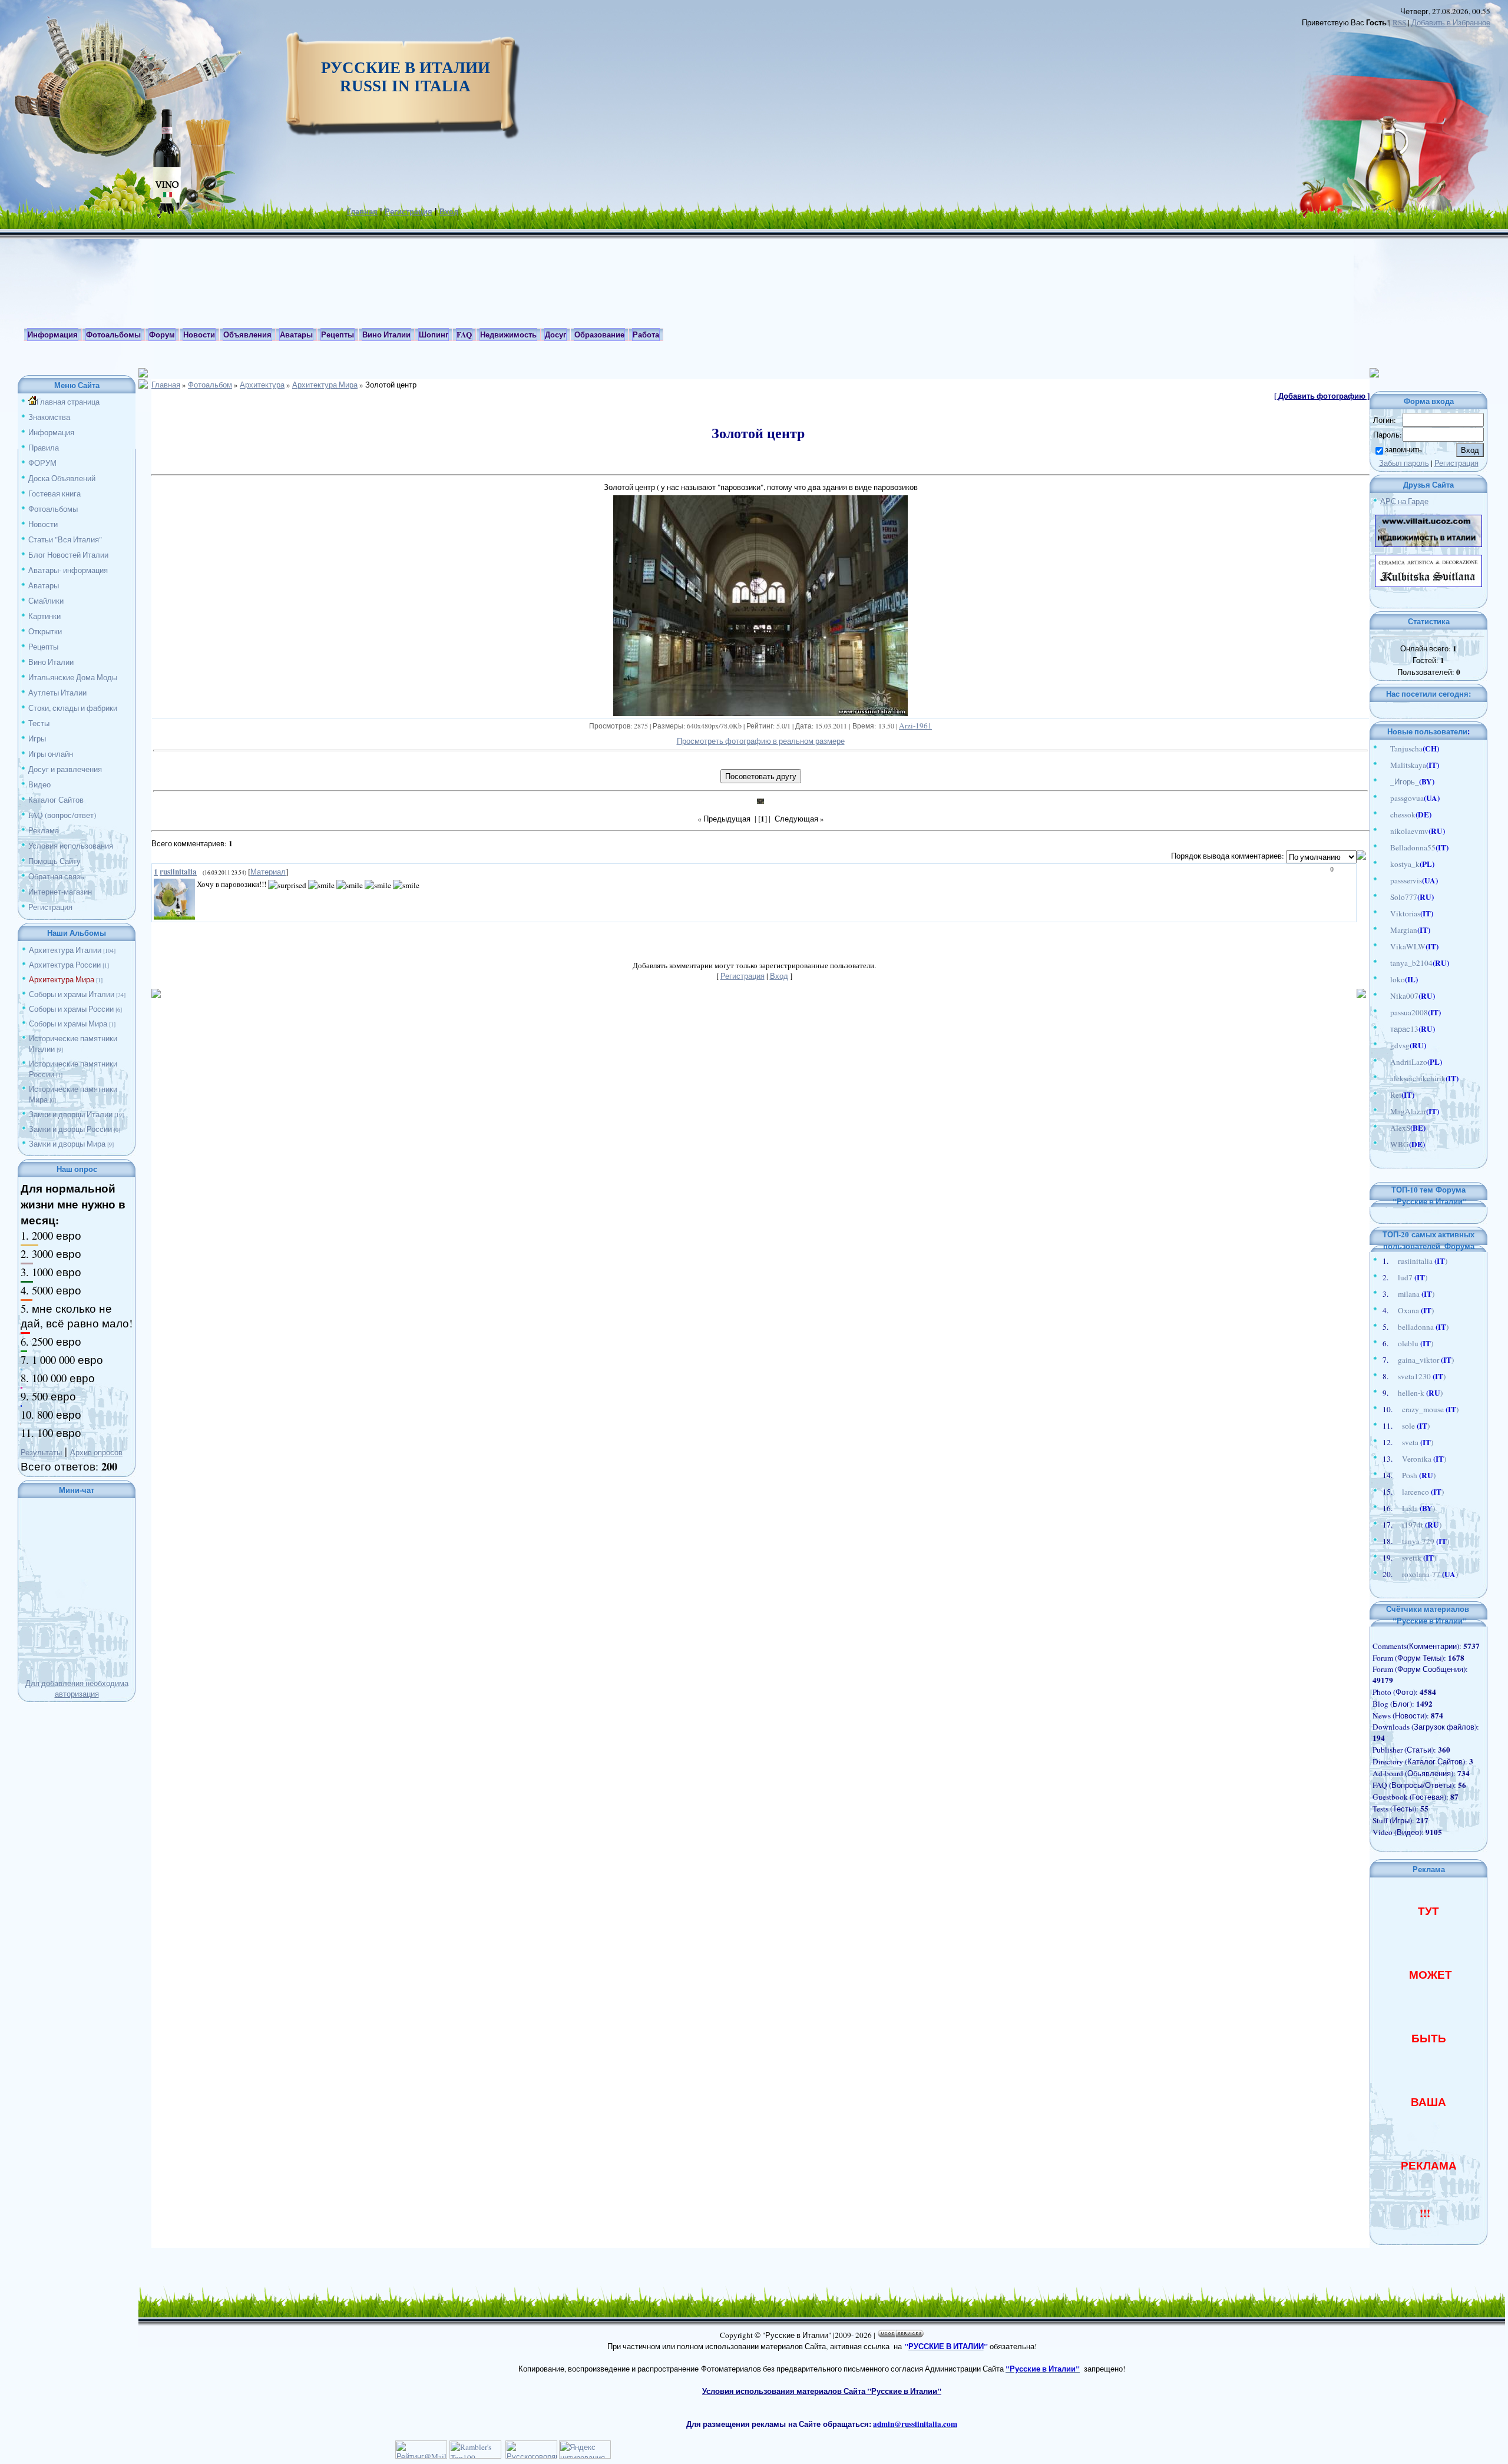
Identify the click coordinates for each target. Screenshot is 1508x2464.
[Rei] (1384, 1095)
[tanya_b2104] (1384, 963)
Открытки (45, 631)
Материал (268, 872)
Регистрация (409, 211)
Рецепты (43, 647)
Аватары (44, 585)
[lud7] (1392, 1277)
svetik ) (1419, 1558)
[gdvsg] (1384, 1045)
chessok (1403, 814)
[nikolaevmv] (1384, 831)
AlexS (1400, 1128)
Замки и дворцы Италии (71, 1114)
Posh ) (1419, 1475)
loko (1398, 979)
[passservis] (1384, 880)
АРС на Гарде (1404, 501)
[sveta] (1396, 1442)
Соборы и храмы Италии (72, 994)
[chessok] (1384, 814)
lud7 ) (1413, 1277)
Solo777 (1404, 897)
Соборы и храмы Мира (68, 1024)
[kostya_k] (1384, 864)
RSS (1399, 22)
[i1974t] (1396, 1525)
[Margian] (1384, 930)
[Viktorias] (1384, 913)
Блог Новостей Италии (68, 555)
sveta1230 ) (1422, 1376)
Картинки (44, 616)
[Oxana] (1392, 1310)
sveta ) (1418, 1442)
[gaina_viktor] (1392, 1360)
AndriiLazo (1409, 1062)
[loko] (1384, 979)
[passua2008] (1384, 1012)
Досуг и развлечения (65, 769)
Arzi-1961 (915, 726)
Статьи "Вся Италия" (65, 539)
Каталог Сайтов (56, 800)
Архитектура (262, 385)
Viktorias (1405, 913)
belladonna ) (1423, 1327)
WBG (1400, 1144)
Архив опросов (96, 1452)
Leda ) (1418, 1508)
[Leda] (1396, 1508)
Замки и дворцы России (70, 1129)
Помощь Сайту (54, 861)
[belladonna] (1392, 1327)
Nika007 (1404, 996)
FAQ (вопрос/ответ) (62, 815)
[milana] (1392, 1294)
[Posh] (1396, 1475)
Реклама (44, 830)
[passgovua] (1384, 798)
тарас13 (1404, 1029)
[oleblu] (1392, 1343)
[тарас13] (1384, 1029)
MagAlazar (1408, 1111)
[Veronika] (1396, 1459)
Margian (1404, 930)
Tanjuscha (1406, 749)
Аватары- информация (68, 570)
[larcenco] (1396, 1492)
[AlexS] (1384, 1128)
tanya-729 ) (1426, 1541)
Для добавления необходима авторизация (77, 1688)
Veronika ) (1424, 1459)
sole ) (1416, 1426)
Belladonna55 (1413, 847)
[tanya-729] (1396, 1541)
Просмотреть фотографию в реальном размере (761, 741)
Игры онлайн (51, 754)
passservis (1406, 880)
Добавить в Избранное (1451, 22)
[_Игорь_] (1384, 781)
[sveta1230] (1392, 1376)
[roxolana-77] (1396, 1574)
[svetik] (1396, 1558)
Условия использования (71, 846)
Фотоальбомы (53, 509)
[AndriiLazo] (1384, 1062)
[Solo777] (1384, 897)
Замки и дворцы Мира (67, 1144)
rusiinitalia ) (1423, 1261)
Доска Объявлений (62, 478)
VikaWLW (1408, 946)
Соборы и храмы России (71, 1009)
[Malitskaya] (1384, 765)
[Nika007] (1384, 996)
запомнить (1403, 449)
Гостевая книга (54, 494)
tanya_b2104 (1411, 963)
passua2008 (1409, 1012)
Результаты (41, 1452)
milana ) (1416, 1294)
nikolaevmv (1409, 831)
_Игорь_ (1405, 781)
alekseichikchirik (1418, 1078)
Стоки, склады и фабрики (73, 708)
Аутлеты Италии (57, 693)
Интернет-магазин (60, 892)
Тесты (39, 723)
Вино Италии (51, 662)
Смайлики (46, 601)
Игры (37, 738)
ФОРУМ (42, 463)
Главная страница (68, 402)
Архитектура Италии (65, 950)
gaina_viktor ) (1426, 1360)
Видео (39, 784)
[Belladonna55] (1384, 847)
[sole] (1396, 1426)
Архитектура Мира (62, 979)
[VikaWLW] (1384, 946)
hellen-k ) (1420, 1393)
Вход (449, 211)
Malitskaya (1408, 765)
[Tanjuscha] (1384, 749)
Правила (44, 448)
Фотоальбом (210, 385)
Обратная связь (56, 876)
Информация (51, 432)
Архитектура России (65, 965)
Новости (43, 524)
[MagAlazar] (1384, 1111)
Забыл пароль (1404, 463)
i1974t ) (1422, 1525)
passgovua (1407, 798)
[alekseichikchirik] (1384, 1078)
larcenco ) (1423, 1492)
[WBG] (1384, 1144)
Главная (362, 211)
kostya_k (1405, 864)
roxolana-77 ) (1430, 1574)
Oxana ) (1416, 1310)
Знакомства (49, 417)
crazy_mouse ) (1430, 1409)
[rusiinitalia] (1392, 1261)
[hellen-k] (1392, 1393)
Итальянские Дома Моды (73, 677)
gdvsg (1400, 1045)
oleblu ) (1416, 1343)
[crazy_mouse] (1396, 1409)
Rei (1396, 1095)
